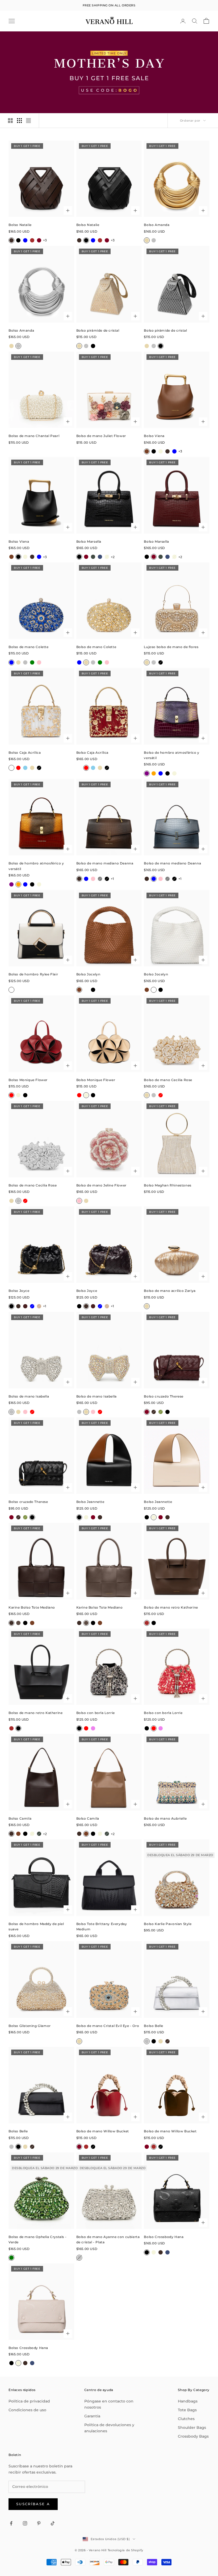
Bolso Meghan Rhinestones (167, 1185)
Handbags (188, 2401)
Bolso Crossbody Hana (164, 2237)
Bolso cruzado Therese (164, 1396)
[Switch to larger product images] (10, 121)
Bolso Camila (20, 1818)
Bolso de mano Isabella (29, 1396)
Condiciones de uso (27, 2410)
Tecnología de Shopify (126, 2550)
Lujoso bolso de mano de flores (171, 647)
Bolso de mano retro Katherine (171, 1607)
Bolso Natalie (20, 225)
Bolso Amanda (157, 225)
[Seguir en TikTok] (53, 2523)
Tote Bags (187, 2410)
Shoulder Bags (192, 2427)
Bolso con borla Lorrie (96, 1713)
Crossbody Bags (193, 2436)
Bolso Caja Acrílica (25, 753)
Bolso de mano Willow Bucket (103, 2131)
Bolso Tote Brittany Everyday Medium (102, 1926)
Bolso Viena (154, 436)
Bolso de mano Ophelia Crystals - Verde (37, 2239)
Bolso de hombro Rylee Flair (33, 974)
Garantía (92, 2416)
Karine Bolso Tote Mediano (32, 1607)
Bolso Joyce (19, 1291)
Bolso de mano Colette (29, 647)
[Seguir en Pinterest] (39, 2523)
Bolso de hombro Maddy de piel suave (36, 1926)
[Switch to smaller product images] (19, 121)
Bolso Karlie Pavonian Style (168, 1924)
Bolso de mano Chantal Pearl (34, 436)
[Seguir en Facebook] (11, 2523)
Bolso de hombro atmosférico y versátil (171, 755)
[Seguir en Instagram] (25, 2523)
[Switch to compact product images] (28, 121)
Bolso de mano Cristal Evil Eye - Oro (108, 2026)
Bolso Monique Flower (28, 1080)
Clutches (186, 2419)
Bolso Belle (154, 2026)
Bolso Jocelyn (88, 974)
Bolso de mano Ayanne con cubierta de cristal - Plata (108, 2239)
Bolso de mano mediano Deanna (105, 863)
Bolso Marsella (89, 541)
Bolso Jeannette (90, 1502)
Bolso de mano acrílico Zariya (170, 1291)
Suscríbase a (33, 2504)
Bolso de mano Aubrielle (165, 1818)
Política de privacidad (29, 2401)
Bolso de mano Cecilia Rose (168, 1080)
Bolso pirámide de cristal (98, 330)
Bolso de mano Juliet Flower (101, 436)
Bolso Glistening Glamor (30, 2026)
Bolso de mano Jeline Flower (101, 1185)
